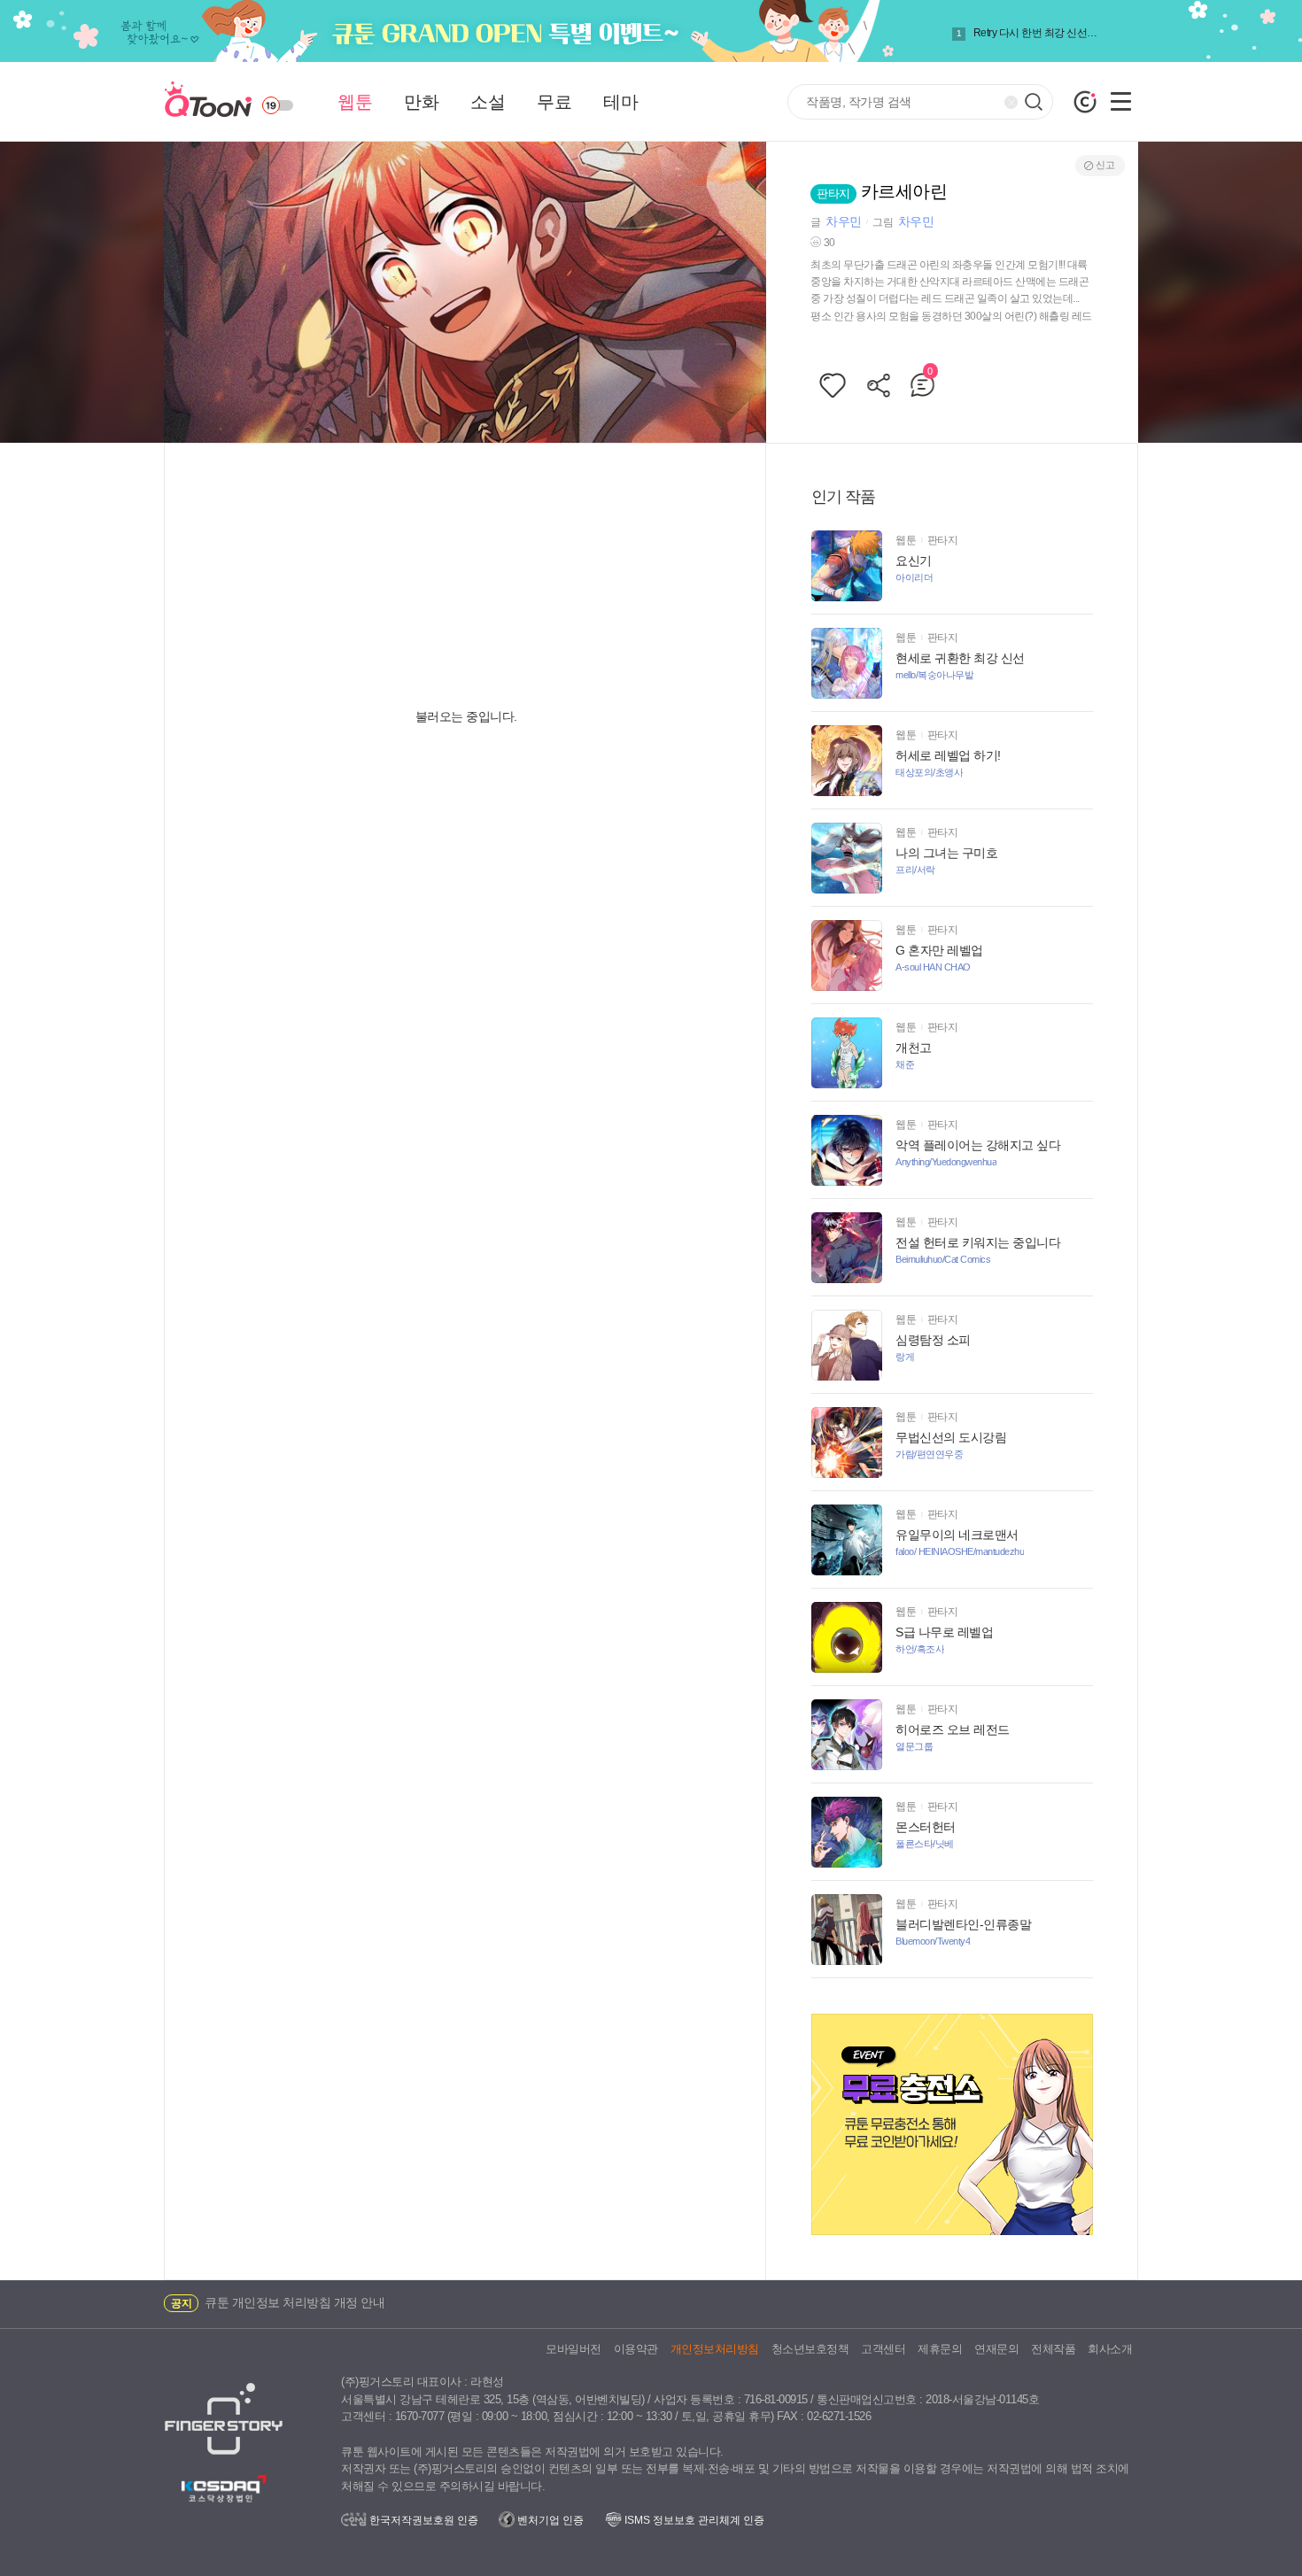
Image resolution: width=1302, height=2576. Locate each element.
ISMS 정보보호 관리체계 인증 (693, 2520)
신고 (1105, 165)
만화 (421, 102)
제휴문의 (940, 2349)
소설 (488, 102)
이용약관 (636, 2349)
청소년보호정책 (810, 2349)
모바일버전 (573, 2349)
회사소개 (1110, 2349)
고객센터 (883, 2349)
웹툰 (355, 102)
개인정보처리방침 (715, 2349)
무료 (554, 102)
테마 (620, 102)
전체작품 (1053, 2349)
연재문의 (996, 2349)
